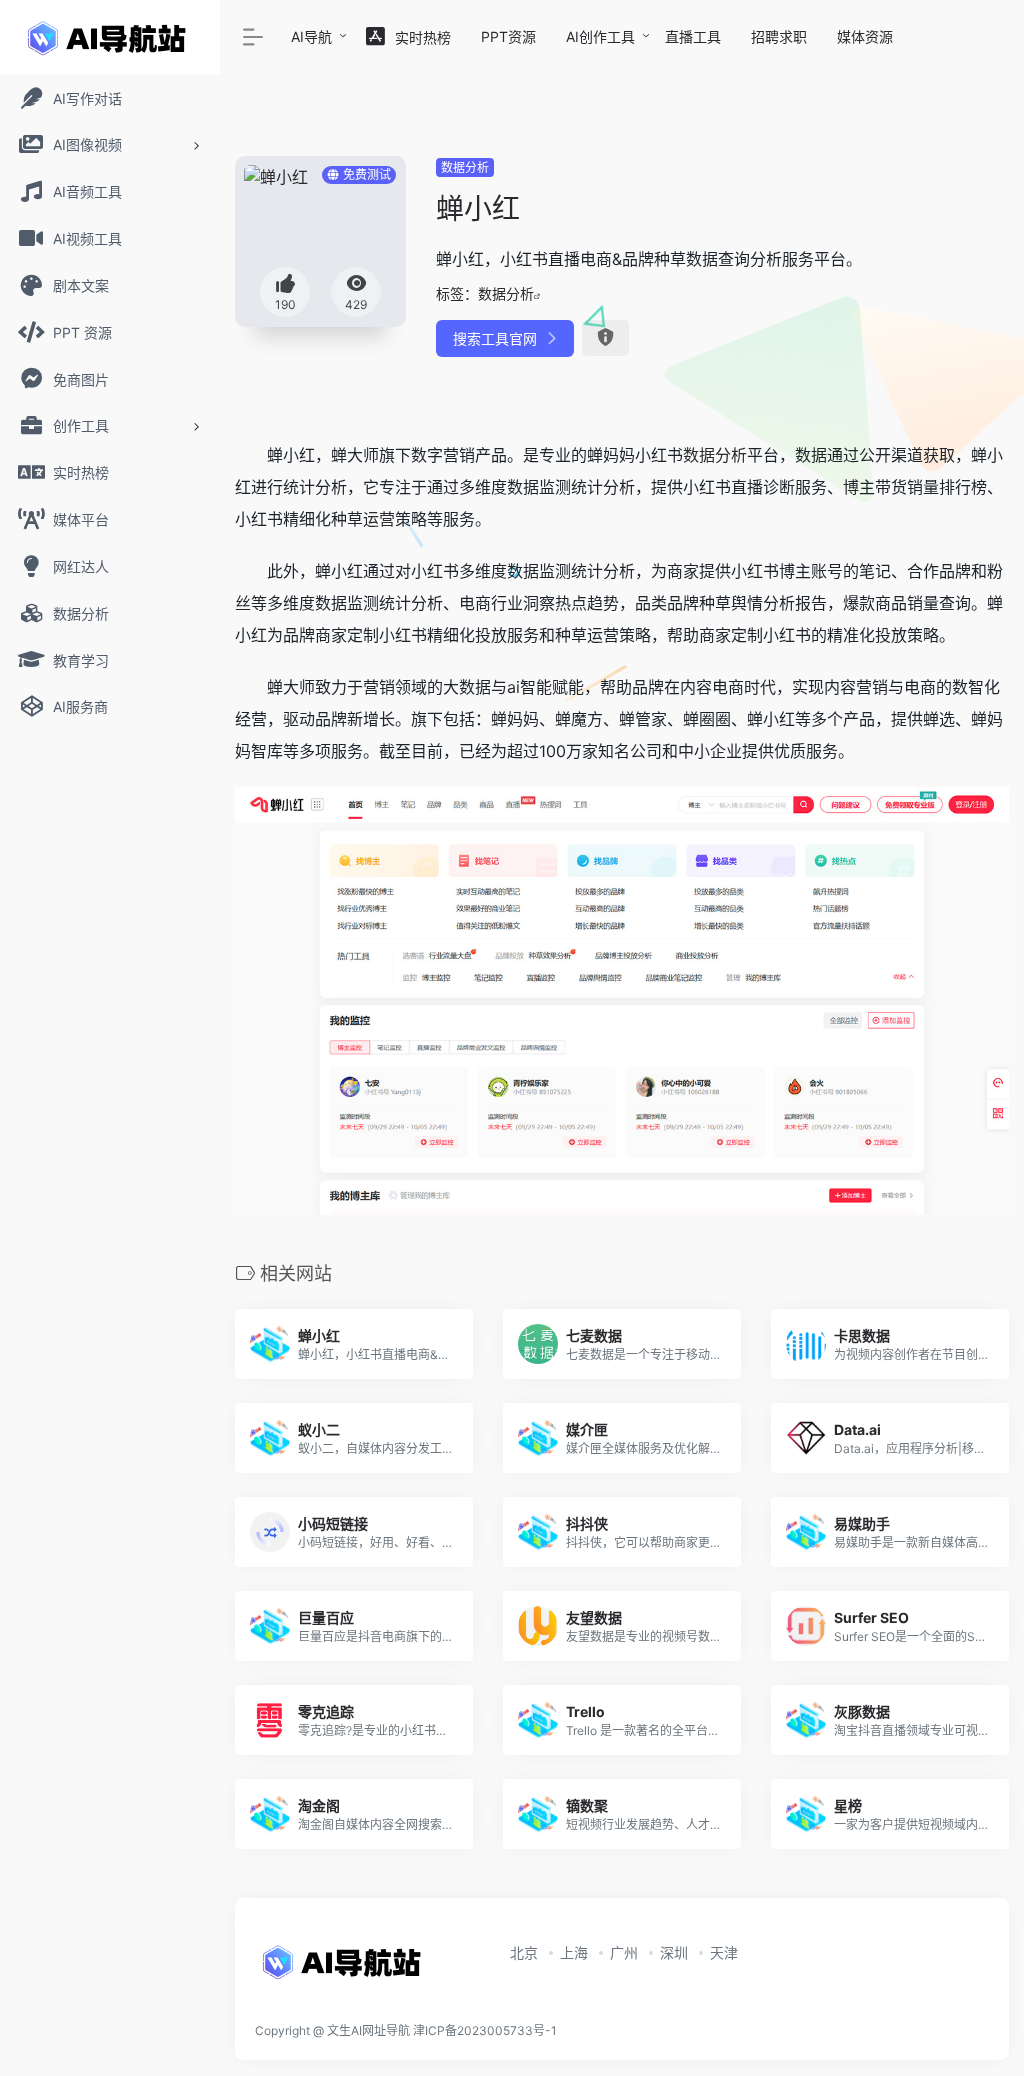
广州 (624, 1952)
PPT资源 (508, 36)
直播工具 (693, 36)
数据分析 (465, 167)
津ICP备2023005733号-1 (485, 2030)
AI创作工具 (600, 36)
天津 (724, 1952)
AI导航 (311, 36)
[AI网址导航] (345, 1968)
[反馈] (605, 338)
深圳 (674, 1952)
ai (513, 687)
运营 (379, 519)
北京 (524, 1952)
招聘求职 (779, 36)
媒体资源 (865, 36)
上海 (574, 1952)
